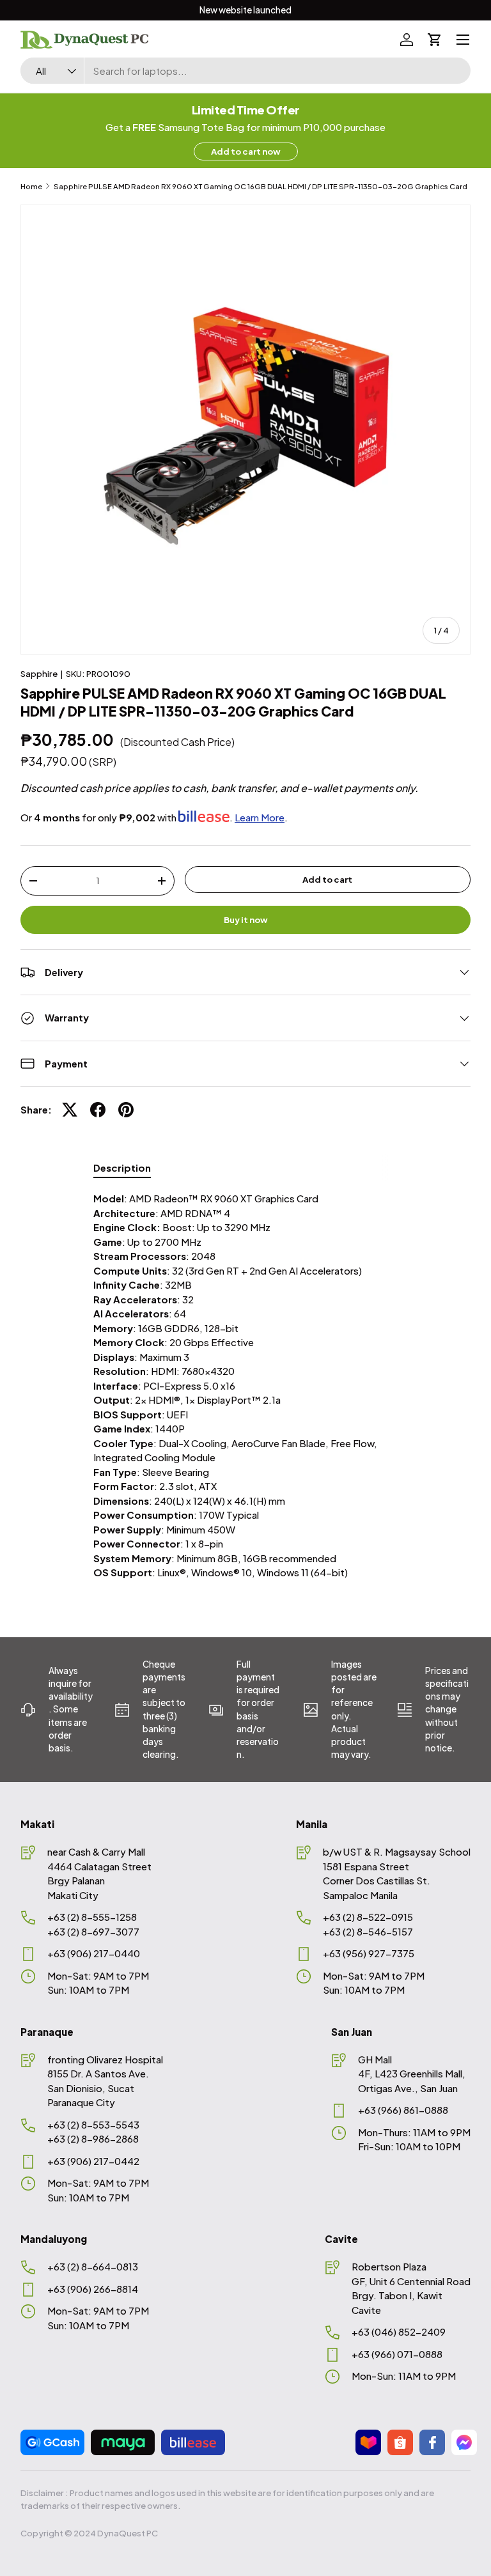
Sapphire (39, 673)
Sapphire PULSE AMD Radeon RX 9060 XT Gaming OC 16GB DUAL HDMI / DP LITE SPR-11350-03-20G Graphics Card (261, 186)
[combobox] (245, 71)
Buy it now (246, 919)
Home (31, 186)
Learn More (260, 817)
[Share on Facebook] (98, 1110)
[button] (435, 40)
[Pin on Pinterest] (126, 1110)
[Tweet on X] (70, 1110)
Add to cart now (246, 151)
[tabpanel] (245, 1386)
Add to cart (327, 879)
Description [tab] (122, 1168)
